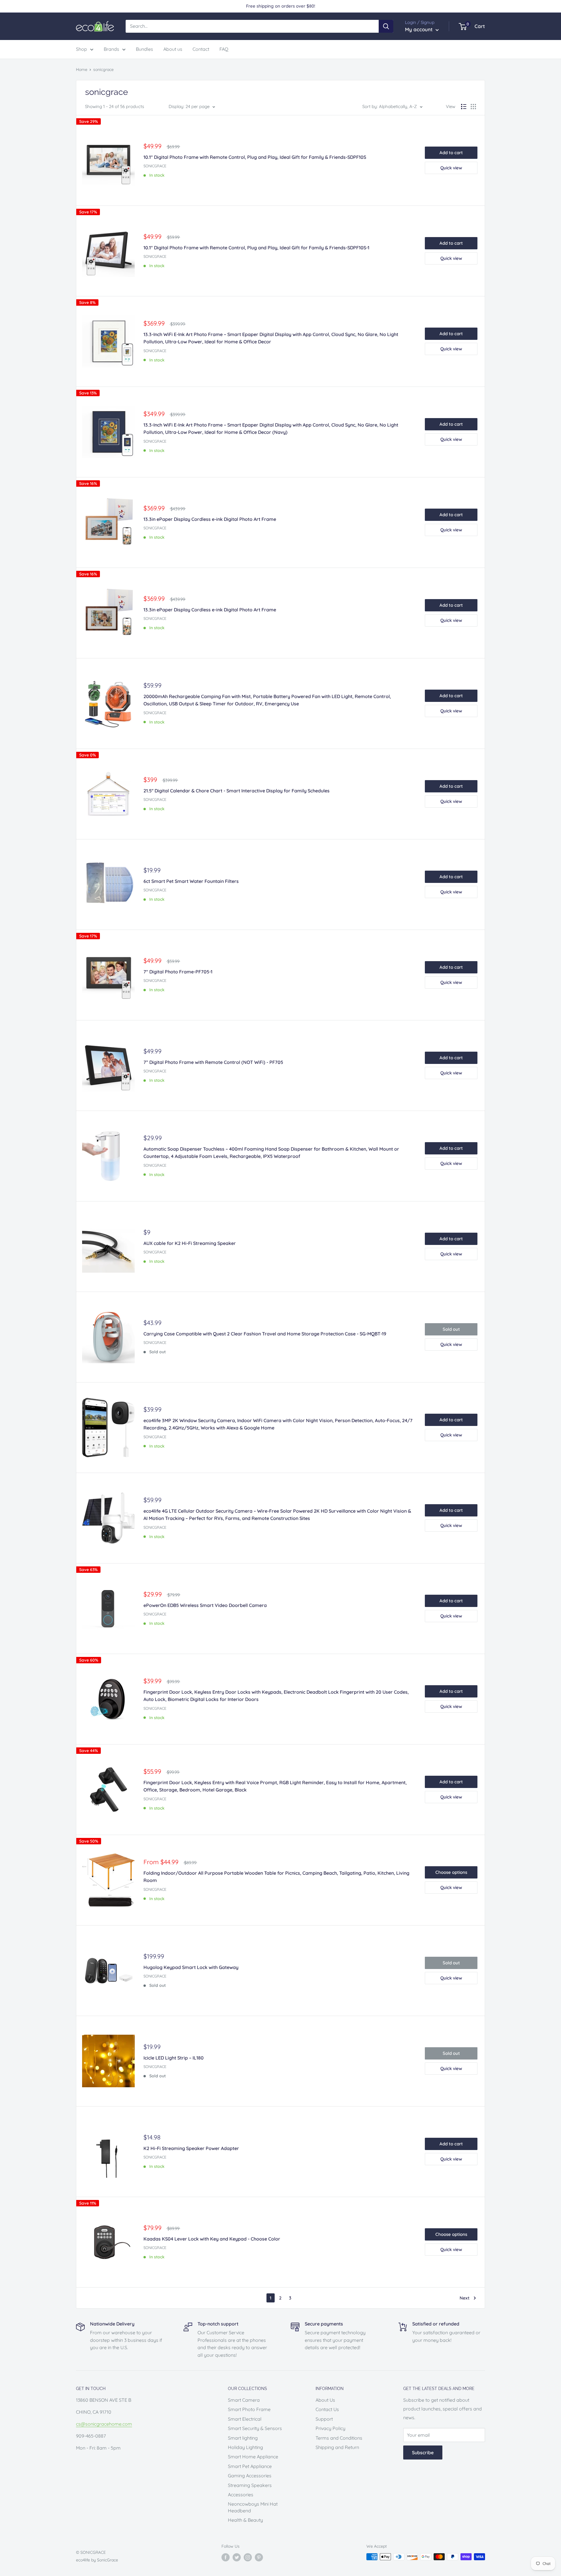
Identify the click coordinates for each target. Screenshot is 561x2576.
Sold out (451, 1329)
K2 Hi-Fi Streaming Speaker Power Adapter (191, 2148)
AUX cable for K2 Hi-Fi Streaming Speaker (190, 1243)
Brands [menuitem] (111, 49)
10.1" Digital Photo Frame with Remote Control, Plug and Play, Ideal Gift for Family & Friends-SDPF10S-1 (256, 248)
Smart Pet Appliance (250, 2466)
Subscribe (423, 2452)
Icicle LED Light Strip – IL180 (174, 2058)
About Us (325, 2400)
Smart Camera (244, 2400)
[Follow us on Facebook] (226, 2557)
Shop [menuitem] (82, 49)
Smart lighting (243, 2438)
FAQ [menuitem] (224, 49)
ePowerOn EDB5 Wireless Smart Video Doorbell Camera (205, 1605)
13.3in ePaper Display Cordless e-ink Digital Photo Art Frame (210, 519)
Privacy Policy (330, 2428)
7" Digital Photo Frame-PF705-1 (178, 972)
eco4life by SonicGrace (97, 2560)
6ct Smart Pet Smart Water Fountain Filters (191, 881)
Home (82, 69)
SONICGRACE (155, 166)
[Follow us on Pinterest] (259, 2557)
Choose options (451, 1872)
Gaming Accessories (250, 2476)
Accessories (241, 2495)
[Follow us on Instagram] (248, 2557)
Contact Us (327, 2409)
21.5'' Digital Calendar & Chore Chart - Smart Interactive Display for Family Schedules (237, 791)
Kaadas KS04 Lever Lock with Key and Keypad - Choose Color (212, 2239)
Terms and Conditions (339, 2438)
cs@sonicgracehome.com (104, 2424)
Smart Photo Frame (249, 2409)
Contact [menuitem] (201, 49)
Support (324, 2419)
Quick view (451, 168)
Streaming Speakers (250, 2485)
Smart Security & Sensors (255, 2428)
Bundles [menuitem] (144, 49)
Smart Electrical (245, 2419)
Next (465, 2298)
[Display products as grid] (473, 107)
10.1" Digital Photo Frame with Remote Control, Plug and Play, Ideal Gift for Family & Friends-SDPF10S (255, 157)
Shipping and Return (337, 2447)
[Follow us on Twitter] (237, 2557)
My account (420, 29)
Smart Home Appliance (253, 2457)
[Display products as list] (464, 107)
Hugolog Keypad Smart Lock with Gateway (191, 1967)
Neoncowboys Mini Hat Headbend (253, 2507)
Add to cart (451, 153)
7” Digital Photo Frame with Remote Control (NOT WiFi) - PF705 (213, 1062)
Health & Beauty (245, 2520)
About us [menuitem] (173, 49)
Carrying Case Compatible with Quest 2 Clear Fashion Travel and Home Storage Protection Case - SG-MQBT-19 (265, 1334)
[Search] (386, 26)
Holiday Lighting (245, 2447)
